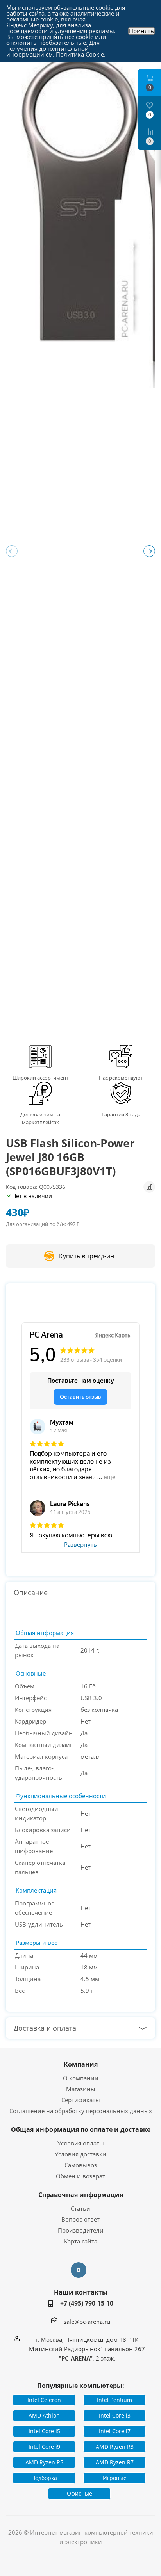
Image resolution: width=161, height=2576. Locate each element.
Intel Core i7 (115, 2431)
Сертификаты (81, 2100)
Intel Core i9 (44, 2447)
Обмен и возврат (80, 2176)
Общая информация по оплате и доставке (81, 2129)
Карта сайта (81, 2241)
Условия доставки (80, 2154)
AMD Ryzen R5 (44, 2462)
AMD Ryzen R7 (115, 2462)
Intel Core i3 (115, 2415)
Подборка (44, 2478)
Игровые (115, 2478)
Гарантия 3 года (121, 1114)
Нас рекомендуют (121, 1078)
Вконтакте (79, 2270)
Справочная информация (81, 2195)
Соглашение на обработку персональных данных (81, 2111)
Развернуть (80, 1545)
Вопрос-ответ (80, 2219)
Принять (141, 31)
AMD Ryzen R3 (115, 2447)
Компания (81, 2064)
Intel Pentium (114, 2400)
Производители (81, 2230)
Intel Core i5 (44, 2431)
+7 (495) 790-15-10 (87, 2303)
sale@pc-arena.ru (87, 2322)
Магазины (81, 2089)
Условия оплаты (81, 2143)
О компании (81, 2078)
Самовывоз (81, 2165)
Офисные (80, 2493)
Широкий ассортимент (40, 1078)
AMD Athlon (44, 2415)
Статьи (80, 2208)
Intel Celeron (44, 2400)
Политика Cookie (80, 54)
